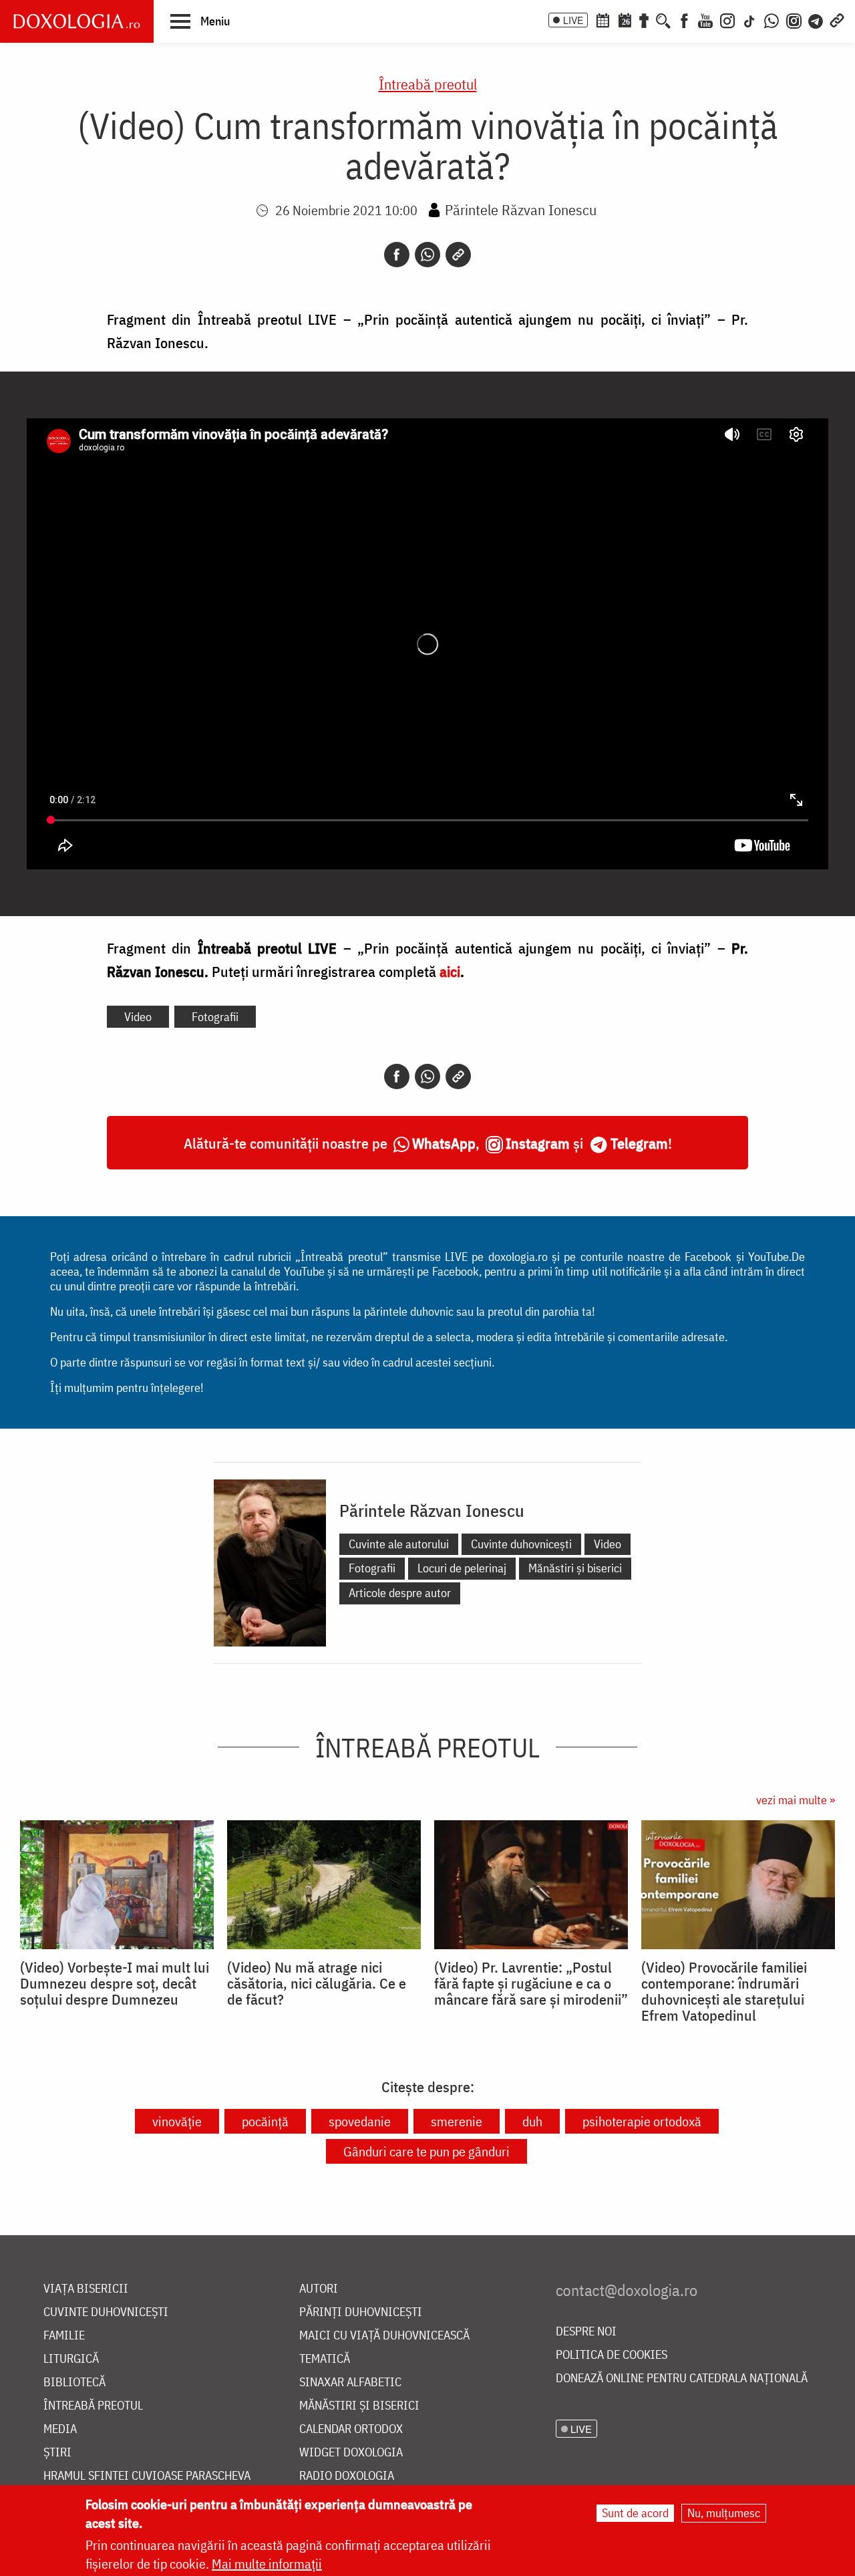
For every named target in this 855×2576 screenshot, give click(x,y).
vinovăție (177, 2121)
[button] (200, 21)
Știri (57, 2453)
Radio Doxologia (347, 2476)
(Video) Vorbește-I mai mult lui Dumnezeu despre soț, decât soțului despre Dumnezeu (115, 1983)
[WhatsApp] (772, 19)
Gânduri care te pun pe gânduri (426, 2151)
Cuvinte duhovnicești (521, 1544)
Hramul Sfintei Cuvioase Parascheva (147, 2476)
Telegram (639, 1143)
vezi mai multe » (796, 1800)
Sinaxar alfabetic (350, 2383)
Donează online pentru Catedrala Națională (682, 2379)
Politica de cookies (612, 2355)
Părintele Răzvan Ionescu (521, 209)
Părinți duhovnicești (361, 2312)
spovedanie (360, 2121)
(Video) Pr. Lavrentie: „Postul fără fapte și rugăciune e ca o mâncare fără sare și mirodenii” (531, 1983)
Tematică (325, 2359)
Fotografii (215, 1017)
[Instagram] (727, 19)
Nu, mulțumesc (724, 2513)
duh (532, 2121)
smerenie (457, 2121)
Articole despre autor (400, 1593)
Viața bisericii (86, 2289)
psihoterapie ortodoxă (642, 2121)
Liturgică (71, 2359)
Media (60, 2429)
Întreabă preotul (428, 84)
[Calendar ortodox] (603, 19)
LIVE (573, 20)
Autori (319, 2289)
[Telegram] (816, 19)
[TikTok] (749, 19)
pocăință (265, 2121)
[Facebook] (684, 19)
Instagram (538, 1143)
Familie (64, 2336)
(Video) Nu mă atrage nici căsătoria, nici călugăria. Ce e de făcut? (317, 1983)
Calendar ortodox (351, 2429)
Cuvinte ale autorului (399, 1544)
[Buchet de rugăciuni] (644, 19)
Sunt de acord (635, 2513)
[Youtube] (705, 19)
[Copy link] (458, 255)
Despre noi (586, 2332)
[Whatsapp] (427, 255)
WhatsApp (444, 1143)
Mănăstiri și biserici (575, 1568)
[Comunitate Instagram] (794, 19)
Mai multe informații (267, 2564)
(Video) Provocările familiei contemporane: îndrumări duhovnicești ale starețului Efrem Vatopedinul (724, 1991)
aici (450, 971)
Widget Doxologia (351, 2453)
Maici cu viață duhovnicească (384, 2336)
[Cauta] (663, 19)
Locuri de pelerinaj (462, 1568)
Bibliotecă (74, 2383)
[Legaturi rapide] (837, 19)
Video (138, 1017)
